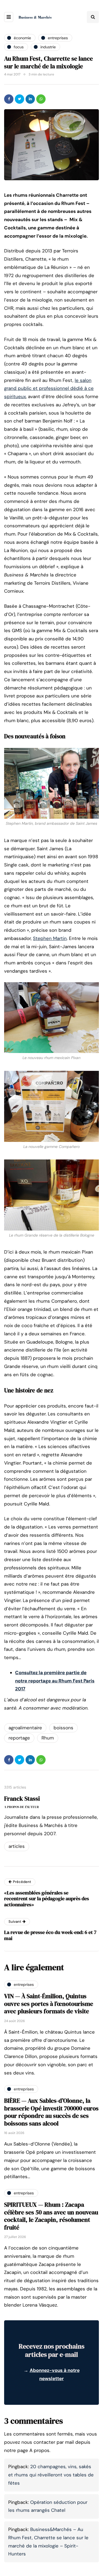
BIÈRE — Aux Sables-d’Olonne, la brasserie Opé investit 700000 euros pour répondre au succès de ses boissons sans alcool (51, 2112)
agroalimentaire (25, 1728)
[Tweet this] (20, 99)
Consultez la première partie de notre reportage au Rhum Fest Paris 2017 (55, 1681)
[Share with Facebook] (9, 99)
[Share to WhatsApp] (41, 99)
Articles (17, 1846)
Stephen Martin (50, 938)
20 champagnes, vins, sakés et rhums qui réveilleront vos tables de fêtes (51, 2475)
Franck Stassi (22, 1798)
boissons (63, 1728)
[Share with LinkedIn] (30, 99)
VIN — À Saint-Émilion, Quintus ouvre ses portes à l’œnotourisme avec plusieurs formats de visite (49, 2004)
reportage (19, 1738)
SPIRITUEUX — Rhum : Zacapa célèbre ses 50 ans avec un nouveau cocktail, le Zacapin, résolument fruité (51, 2216)
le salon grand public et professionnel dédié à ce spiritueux (49, 388)
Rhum (48, 1738)
